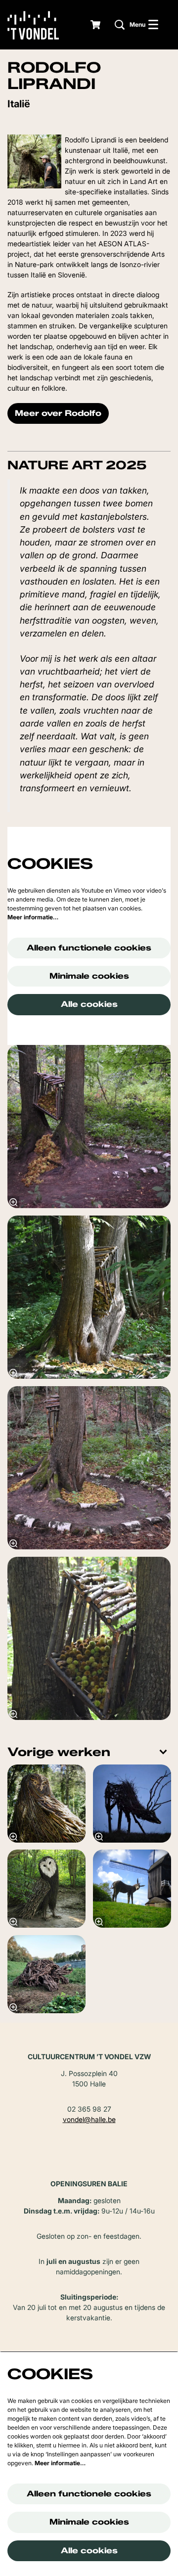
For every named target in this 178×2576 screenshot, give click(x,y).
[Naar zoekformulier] (120, 25)
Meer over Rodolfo (58, 413)
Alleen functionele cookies (89, 948)
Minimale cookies (89, 976)
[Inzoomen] (13, 1202)
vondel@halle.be (89, 2119)
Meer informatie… (33, 917)
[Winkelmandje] (96, 25)
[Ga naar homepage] (41, 25)
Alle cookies (89, 1004)
